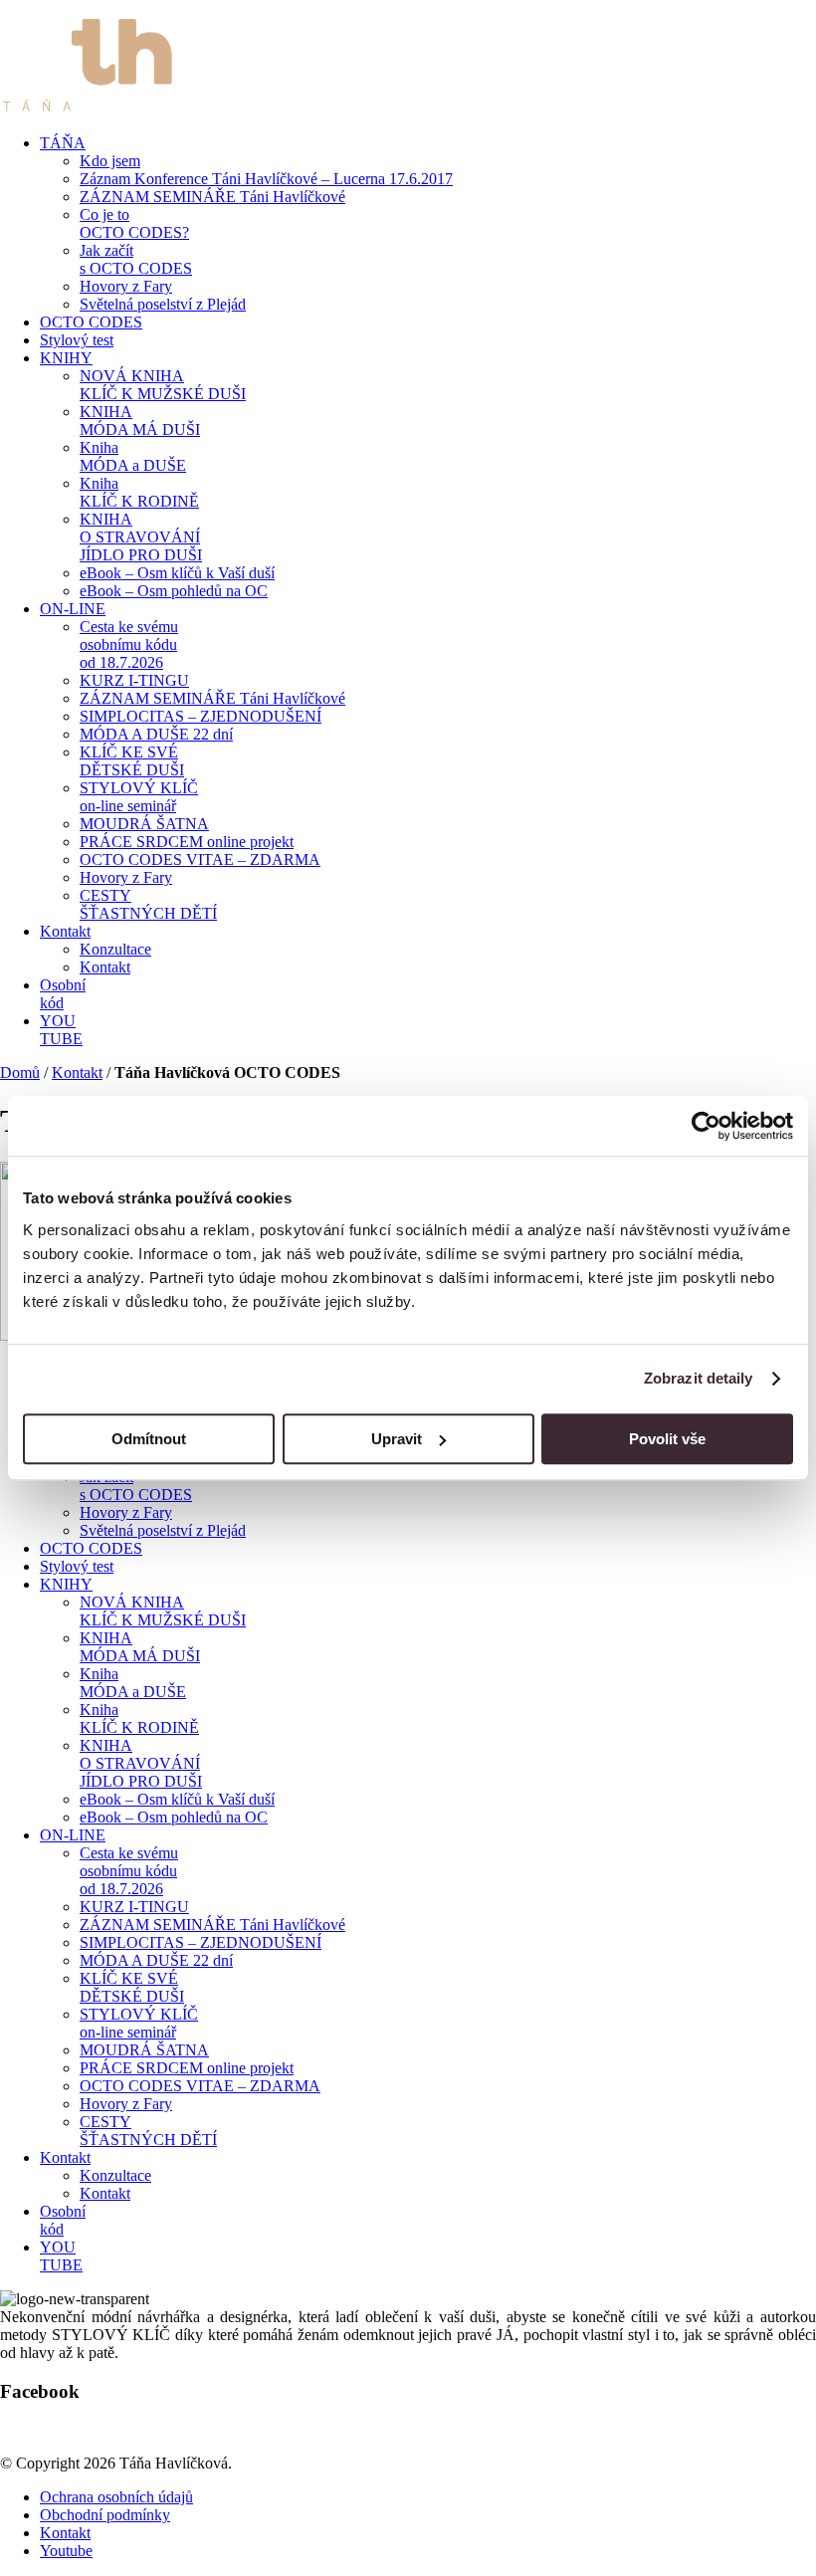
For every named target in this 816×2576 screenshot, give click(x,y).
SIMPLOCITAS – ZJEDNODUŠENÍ (201, 716)
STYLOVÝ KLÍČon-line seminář (139, 797)
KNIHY (66, 358)
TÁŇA (63, 143)
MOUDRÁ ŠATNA (144, 824)
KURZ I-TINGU (134, 680)
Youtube (66, 2551)
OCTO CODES (91, 322)
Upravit (397, 1439)
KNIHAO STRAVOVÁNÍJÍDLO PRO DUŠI (141, 537)
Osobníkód (63, 994)
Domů (20, 1073)
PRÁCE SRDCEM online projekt (187, 842)
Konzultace (115, 949)
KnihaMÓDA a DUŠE (133, 456)
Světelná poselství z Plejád (163, 304)
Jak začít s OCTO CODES (136, 259)
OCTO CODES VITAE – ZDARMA (200, 859)
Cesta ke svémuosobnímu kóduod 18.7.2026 (129, 644)
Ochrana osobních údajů (116, 2497)
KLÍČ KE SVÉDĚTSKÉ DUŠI (132, 761)
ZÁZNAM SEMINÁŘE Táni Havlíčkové (212, 197)
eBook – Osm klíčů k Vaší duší (177, 573)
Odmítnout (149, 1439)
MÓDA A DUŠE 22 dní (156, 734)
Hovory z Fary (126, 286)
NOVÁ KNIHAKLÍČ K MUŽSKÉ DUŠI (163, 385)
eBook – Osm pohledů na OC (174, 591)
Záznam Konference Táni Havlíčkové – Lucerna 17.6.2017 (266, 179)
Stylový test (77, 340)
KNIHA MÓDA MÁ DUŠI (140, 421)
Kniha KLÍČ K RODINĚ (139, 492)
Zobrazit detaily (699, 1378)
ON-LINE (73, 609)
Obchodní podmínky (105, 2515)
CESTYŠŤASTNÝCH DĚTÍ (148, 904)
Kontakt (65, 931)
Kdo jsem (110, 161)
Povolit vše (667, 1439)
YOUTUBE (61, 1030)
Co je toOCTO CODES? (134, 223)
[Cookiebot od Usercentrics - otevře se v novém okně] (706, 1126)
